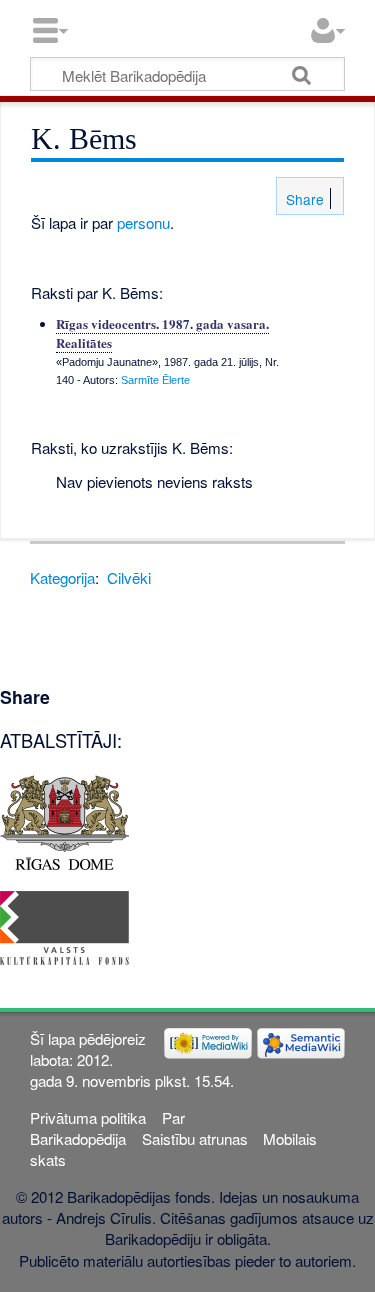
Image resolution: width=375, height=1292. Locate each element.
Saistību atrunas (195, 1138)
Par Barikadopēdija (107, 1128)
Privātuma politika (88, 1117)
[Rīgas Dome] (64, 819)
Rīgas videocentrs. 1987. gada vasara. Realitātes (162, 332)
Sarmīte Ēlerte (155, 380)
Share (303, 199)
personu (143, 222)
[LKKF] (64, 925)
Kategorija (62, 577)
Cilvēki (129, 577)
